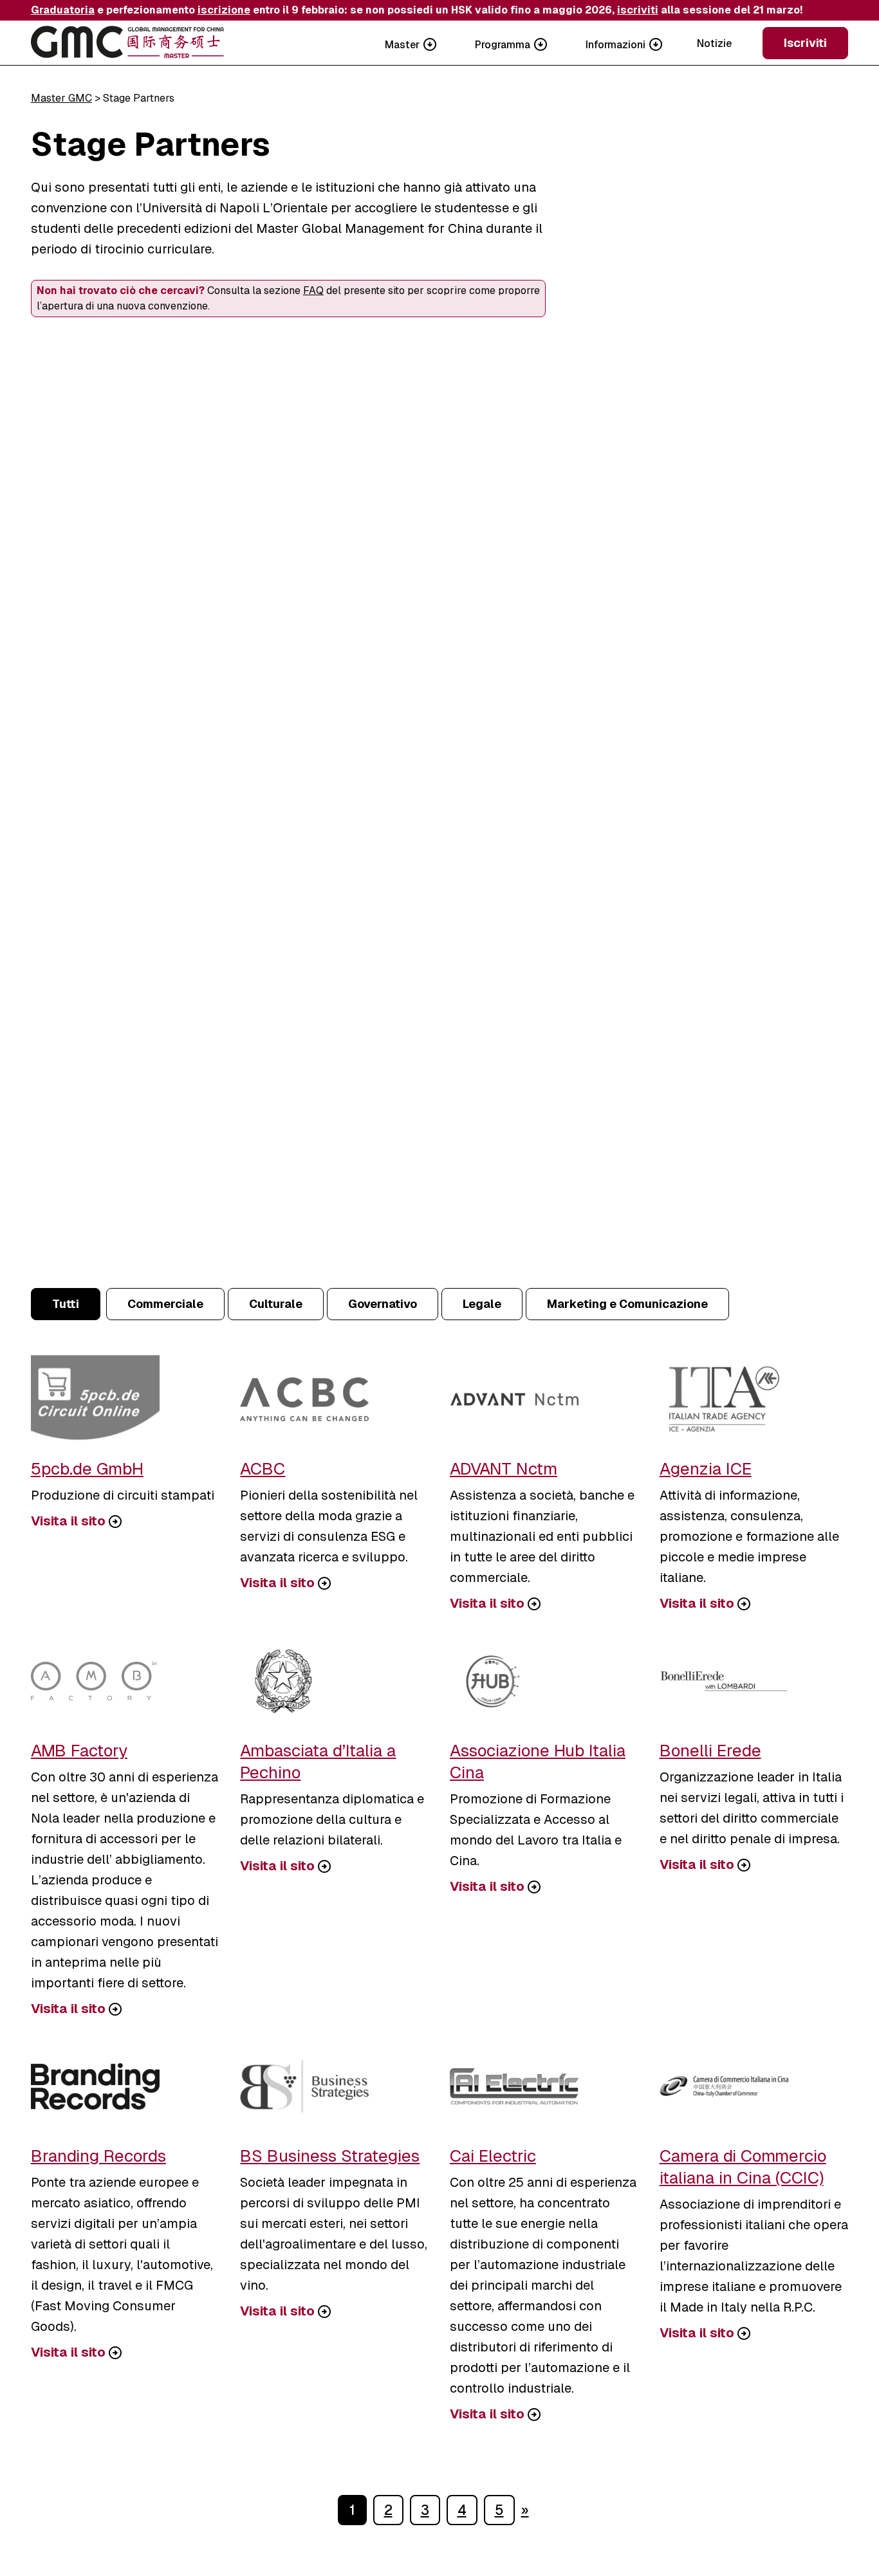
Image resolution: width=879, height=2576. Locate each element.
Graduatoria (63, 10)
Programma (503, 45)
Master (402, 45)
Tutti (66, 1304)
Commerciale (165, 1304)
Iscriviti (805, 43)
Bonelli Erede (710, 1751)
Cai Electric (493, 2156)
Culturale (276, 1304)
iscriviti (638, 10)
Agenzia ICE (706, 1469)
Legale (482, 1304)
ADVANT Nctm (504, 1469)
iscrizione (224, 10)
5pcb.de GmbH (87, 1469)
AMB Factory (79, 1751)
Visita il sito (68, 1521)
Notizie (714, 43)
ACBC (263, 1469)
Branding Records (98, 2156)
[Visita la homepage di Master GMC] (127, 43)
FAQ (313, 290)
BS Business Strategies (330, 2156)
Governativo (383, 1304)
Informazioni (615, 45)
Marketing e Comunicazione (627, 1304)
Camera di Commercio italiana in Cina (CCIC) (743, 2167)
